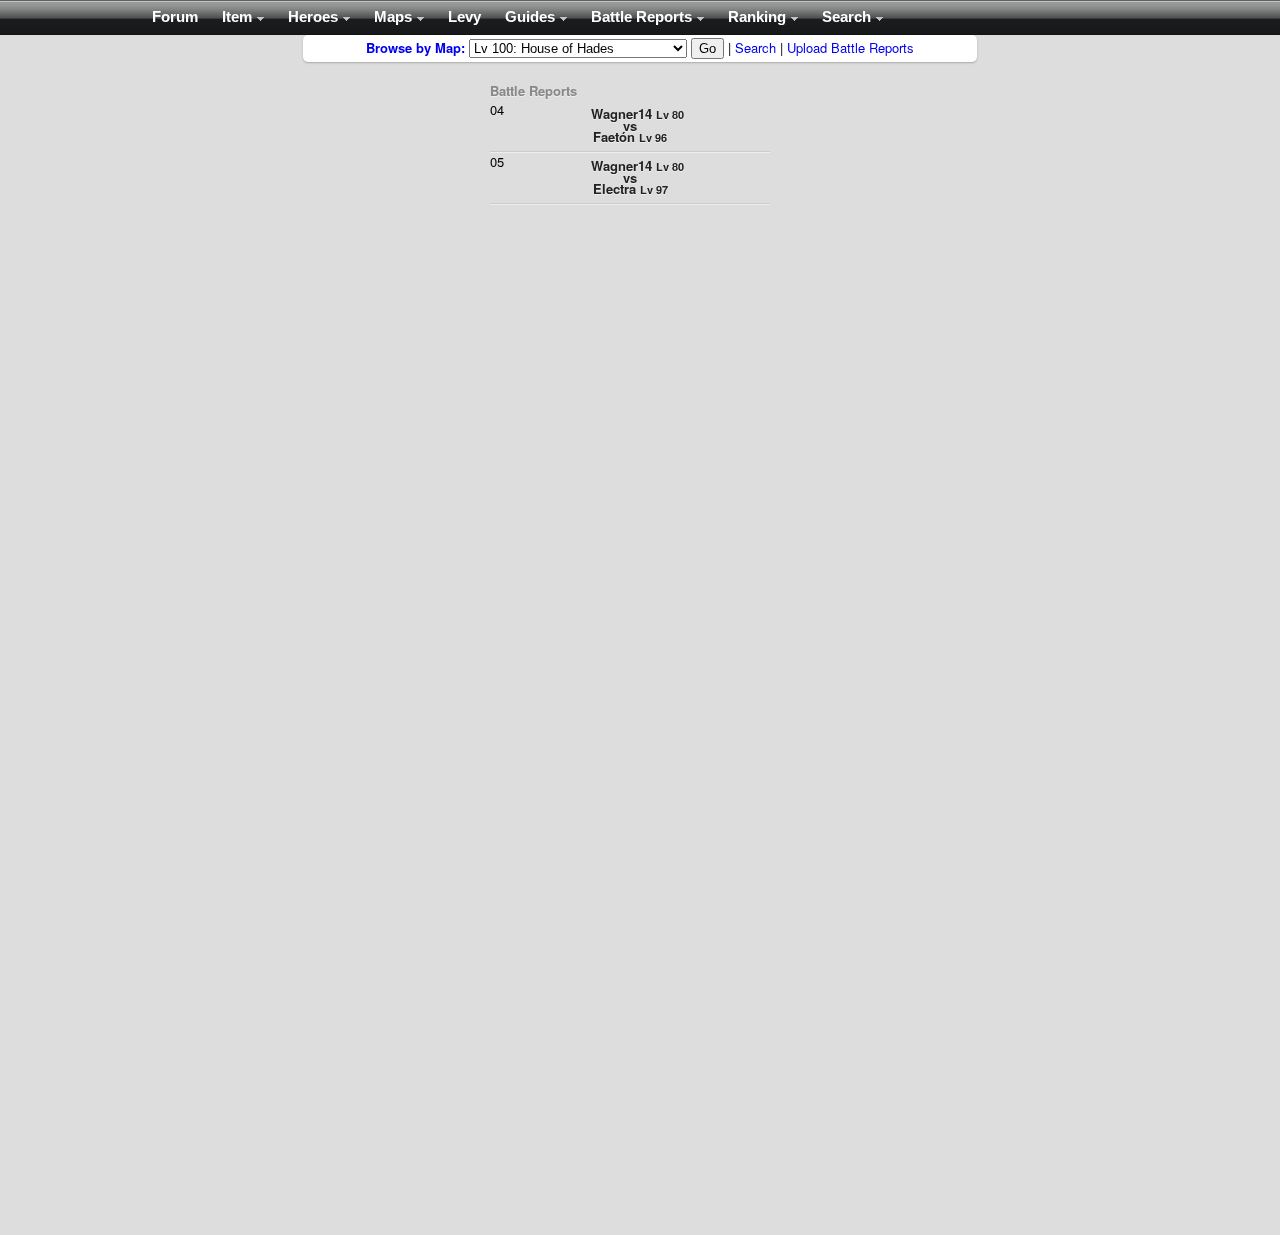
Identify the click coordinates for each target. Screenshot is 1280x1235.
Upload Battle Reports (850, 47)
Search (755, 47)
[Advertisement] (220, 335)
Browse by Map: (415, 47)
